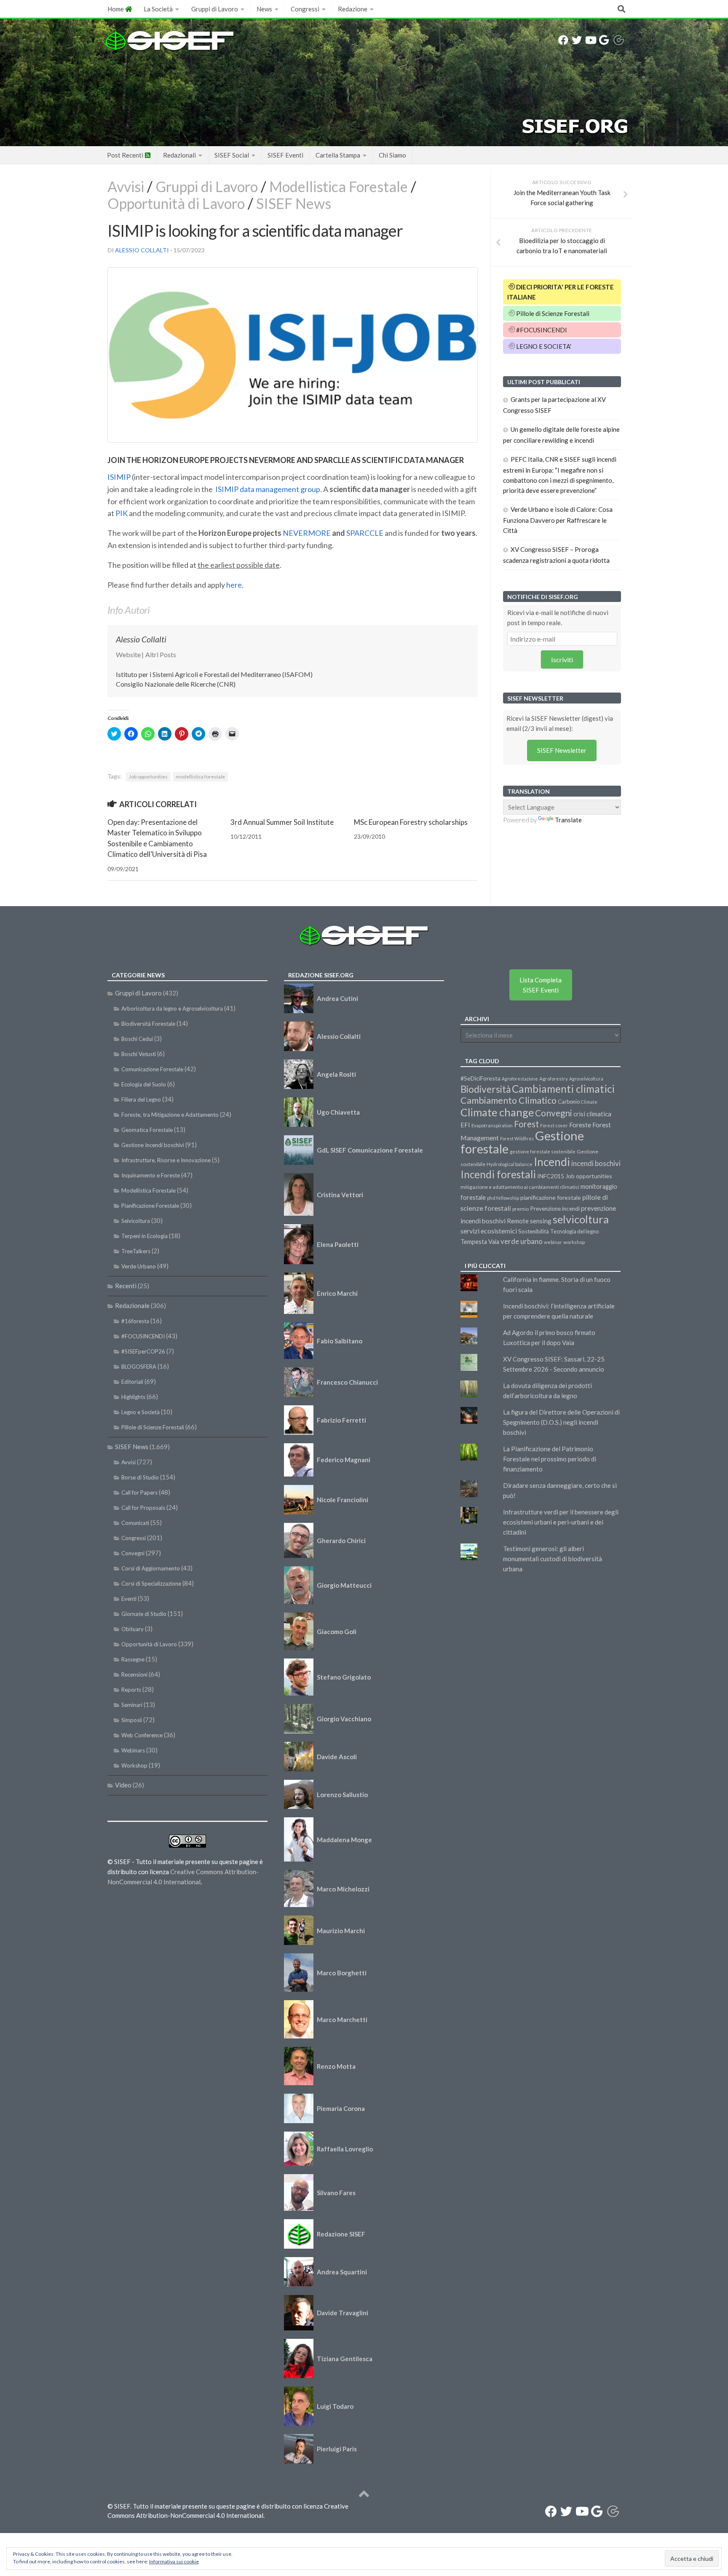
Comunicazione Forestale (152, 1069)
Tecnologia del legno (574, 1231)
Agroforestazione (520, 1079)
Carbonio (569, 1102)
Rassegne (133, 1659)
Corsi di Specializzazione (151, 1584)
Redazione (353, 9)
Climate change (497, 1112)
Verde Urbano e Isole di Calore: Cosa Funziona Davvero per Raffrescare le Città (558, 520)
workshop (574, 1242)
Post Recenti (126, 155)
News (264, 9)
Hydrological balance (510, 1164)
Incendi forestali (498, 1174)
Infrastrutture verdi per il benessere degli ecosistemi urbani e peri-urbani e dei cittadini (561, 1522)
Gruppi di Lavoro (215, 9)
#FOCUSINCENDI (541, 330)
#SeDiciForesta (480, 1078)
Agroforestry (554, 1079)
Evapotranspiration (492, 1125)
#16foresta (135, 1321)
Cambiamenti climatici (563, 1089)
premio (521, 1209)
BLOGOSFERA (139, 1367)
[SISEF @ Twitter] (577, 40)
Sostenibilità (534, 1231)
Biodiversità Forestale (148, 1024)
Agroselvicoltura (586, 1079)
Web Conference (142, 1735)
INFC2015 (551, 1176)
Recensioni (134, 1675)
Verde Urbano (139, 1266)
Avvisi (126, 186)
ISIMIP (119, 477)
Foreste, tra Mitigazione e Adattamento (170, 1115)
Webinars (133, 1750)
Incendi (552, 1162)
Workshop (134, 1765)
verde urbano (522, 1241)
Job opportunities (148, 777)
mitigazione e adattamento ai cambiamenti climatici (520, 1187)
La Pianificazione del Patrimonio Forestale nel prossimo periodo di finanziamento (550, 1459)
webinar (553, 1242)
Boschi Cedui (137, 1039)
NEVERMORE (307, 533)
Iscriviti (562, 659)
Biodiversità (486, 1089)
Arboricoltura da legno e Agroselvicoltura (172, 1008)
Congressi (305, 9)
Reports (131, 1690)
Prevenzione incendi (555, 1209)
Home (116, 9)
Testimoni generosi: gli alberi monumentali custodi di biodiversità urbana (553, 1559)
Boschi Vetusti (139, 1054)
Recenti (126, 1286)
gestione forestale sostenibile (543, 1152)
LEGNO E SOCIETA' (543, 346)
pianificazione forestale (551, 1197)
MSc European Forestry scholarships (411, 822)
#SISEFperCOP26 (143, 1351)
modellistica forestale (200, 777)
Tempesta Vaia (480, 1242)
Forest (526, 1124)
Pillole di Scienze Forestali (552, 313)
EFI (465, 1125)
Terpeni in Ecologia (145, 1236)
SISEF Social (232, 155)
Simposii (132, 1720)
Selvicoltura (136, 1221)
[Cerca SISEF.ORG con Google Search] (604, 40)
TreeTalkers (136, 1251)
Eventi (129, 1599)
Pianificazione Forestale (150, 1206)
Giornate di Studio (144, 1614)
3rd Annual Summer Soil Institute (282, 822)
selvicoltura (581, 1219)
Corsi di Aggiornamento (151, 1568)
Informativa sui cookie (174, 2561)
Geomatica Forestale (147, 1130)
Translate (568, 820)
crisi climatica (592, 1114)
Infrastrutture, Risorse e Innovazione (166, 1160)
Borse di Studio (140, 1477)
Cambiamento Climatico (509, 1100)
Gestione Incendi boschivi (153, 1145)
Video (123, 1785)
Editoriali (132, 1382)
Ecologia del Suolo (144, 1084)
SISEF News (294, 203)
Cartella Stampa (338, 155)
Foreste (580, 1125)
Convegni (133, 1553)
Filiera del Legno (141, 1099)
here (234, 585)
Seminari (132, 1705)
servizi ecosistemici (489, 1231)
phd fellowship (503, 1198)
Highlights (133, 1397)
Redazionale (132, 1305)
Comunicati (135, 1523)
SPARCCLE (365, 533)
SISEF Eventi (285, 155)
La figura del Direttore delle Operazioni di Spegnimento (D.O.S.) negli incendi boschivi (561, 1422)
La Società (158, 9)
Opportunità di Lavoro (176, 203)
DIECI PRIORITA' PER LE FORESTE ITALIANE (561, 292)
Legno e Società (141, 1412)
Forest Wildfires (517, 1138)
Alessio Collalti (142, 250)
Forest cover (554, 1125)
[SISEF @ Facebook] (563, 40)
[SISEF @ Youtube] (590, 40)
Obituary (132, 1629)
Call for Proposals (143, 1508)
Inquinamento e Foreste (151, 1175)
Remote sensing (529, 1221)
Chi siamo (392, 155)
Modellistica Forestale (339, 186)
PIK (122, 513)
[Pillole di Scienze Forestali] (618, 40)
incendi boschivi (596, 1164)
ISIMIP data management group (268, 489)
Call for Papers (139, 1493)
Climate (589, 1102)
